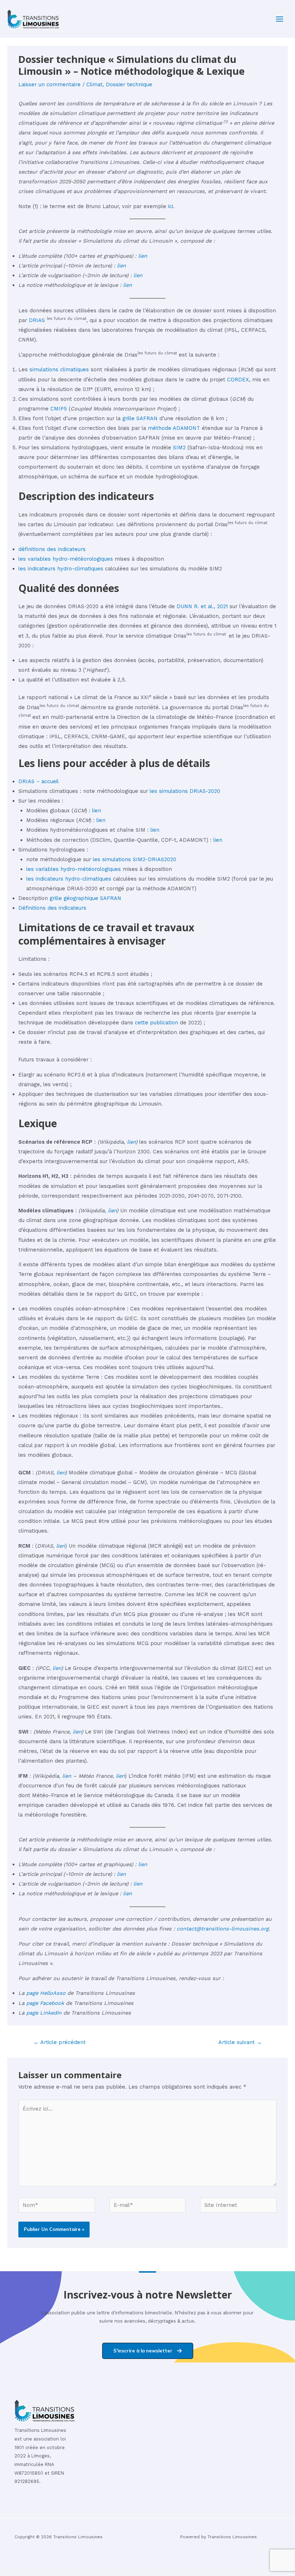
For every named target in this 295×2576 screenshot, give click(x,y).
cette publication (156, 1023)
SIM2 (179, 447)
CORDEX (238, 380)
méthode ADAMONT (174, 428)
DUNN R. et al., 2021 (203, 606)
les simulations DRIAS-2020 (185, 791)
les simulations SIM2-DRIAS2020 (135, 859)
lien (143, 256)
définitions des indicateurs (52, 549)
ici (171, 206)
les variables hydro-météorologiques (66, 559)
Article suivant (240, 2042)
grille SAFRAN (140, 418)
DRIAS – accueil (38, 781)
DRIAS (37, 320)
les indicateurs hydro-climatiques (61, 569)
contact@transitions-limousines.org (223, 1929)
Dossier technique (129, 84)
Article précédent (60, 2042)
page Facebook (45, 2003)
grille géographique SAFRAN (85, 898)
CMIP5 (59, 409)
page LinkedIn (44, 2013)
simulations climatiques (59, 369)
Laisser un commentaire (49, 84)
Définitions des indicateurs (52, 908)
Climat (94, 84)
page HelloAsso (46, 1993)
